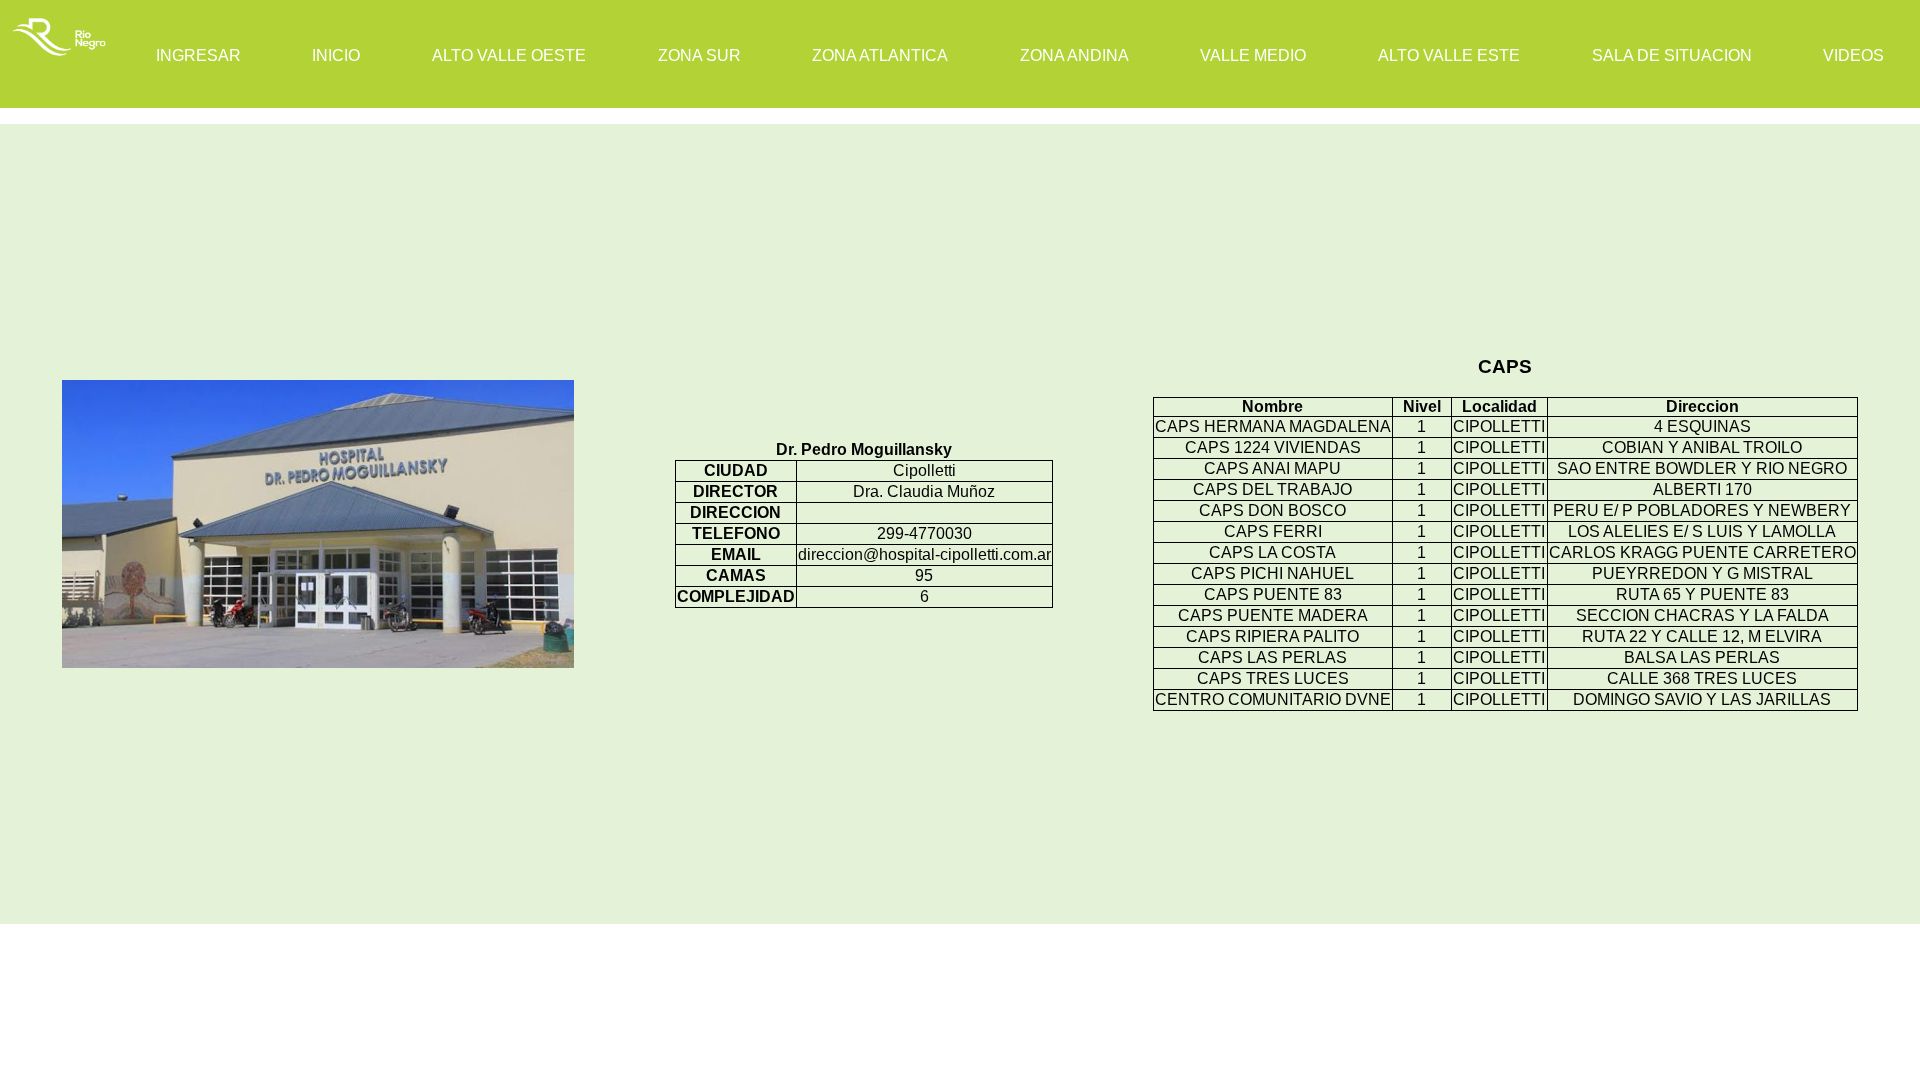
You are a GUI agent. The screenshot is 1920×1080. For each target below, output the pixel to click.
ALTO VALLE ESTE (1449, 55)
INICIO (336, 55)
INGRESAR (198, 55)
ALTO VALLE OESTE (509, 55)
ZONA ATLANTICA (880, 55)
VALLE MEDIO (1253, 55)
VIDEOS (1853, 55)
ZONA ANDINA (1074, 55)
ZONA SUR (699, 55)
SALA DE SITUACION (1672, 55)
